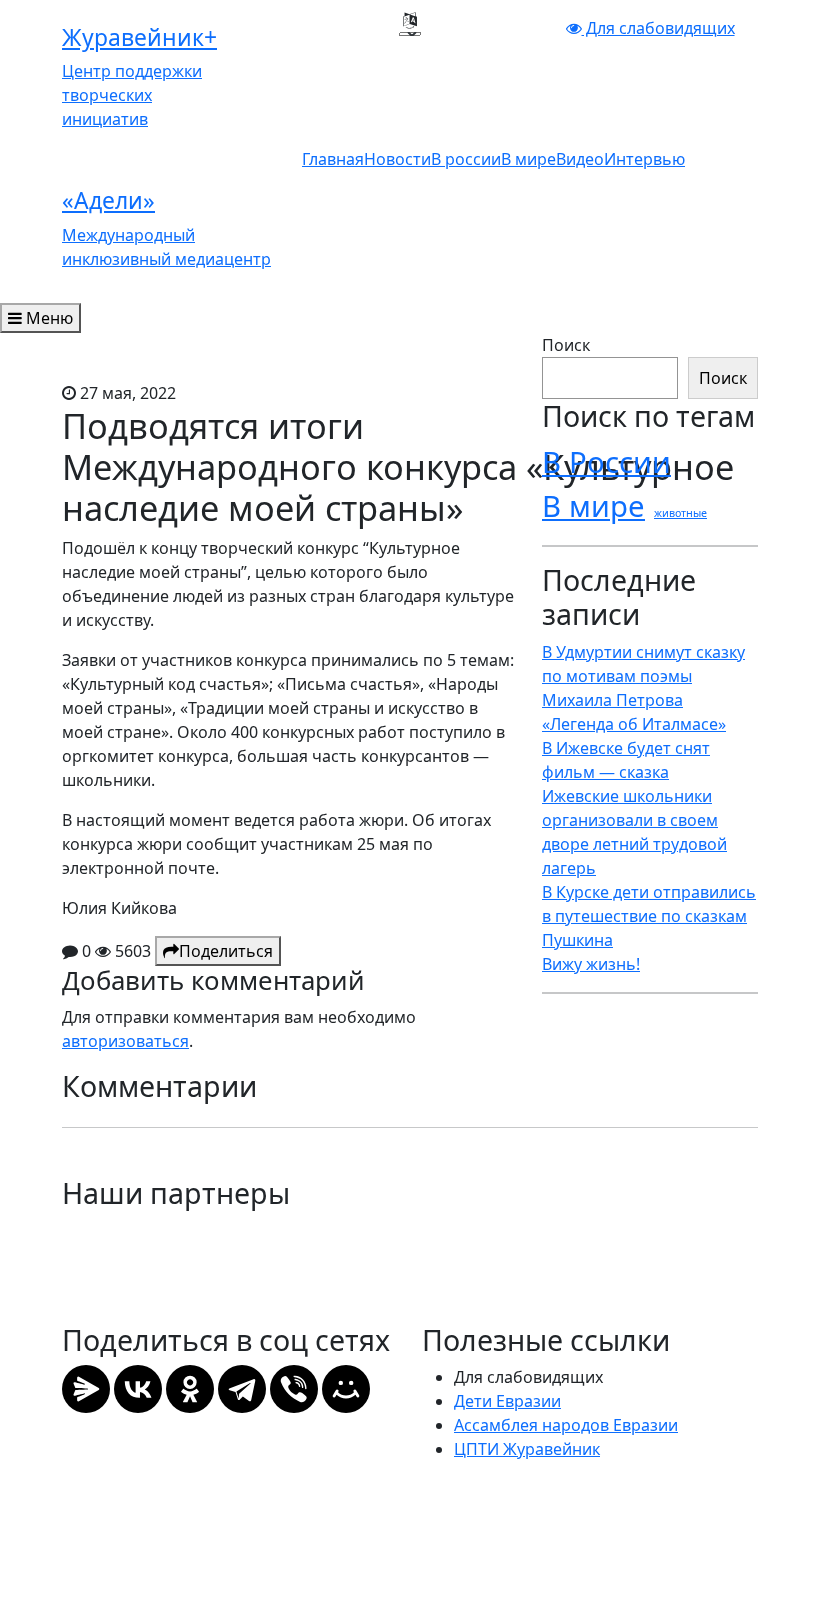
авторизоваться (125, 1041)
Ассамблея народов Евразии (566, 1425)
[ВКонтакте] (138, 1389)
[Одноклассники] (190, 1389)
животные (680, 513)
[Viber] (294, 1389)
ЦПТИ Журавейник (527, 1449)
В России (606, 462)
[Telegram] (242, 1389)
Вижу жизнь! (591, 964)
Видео (580, 159)
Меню (47, 318)
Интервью (644, 159)
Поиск (566, 345)
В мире (528, 159)
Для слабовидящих (658, 28)
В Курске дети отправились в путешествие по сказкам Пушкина (649, 916)
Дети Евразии (507, 1401)
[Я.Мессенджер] (86, 1389)
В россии (466, 159)
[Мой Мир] (346, 1389)
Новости (397, 159)
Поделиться (226, 951)
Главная (333, 159)
